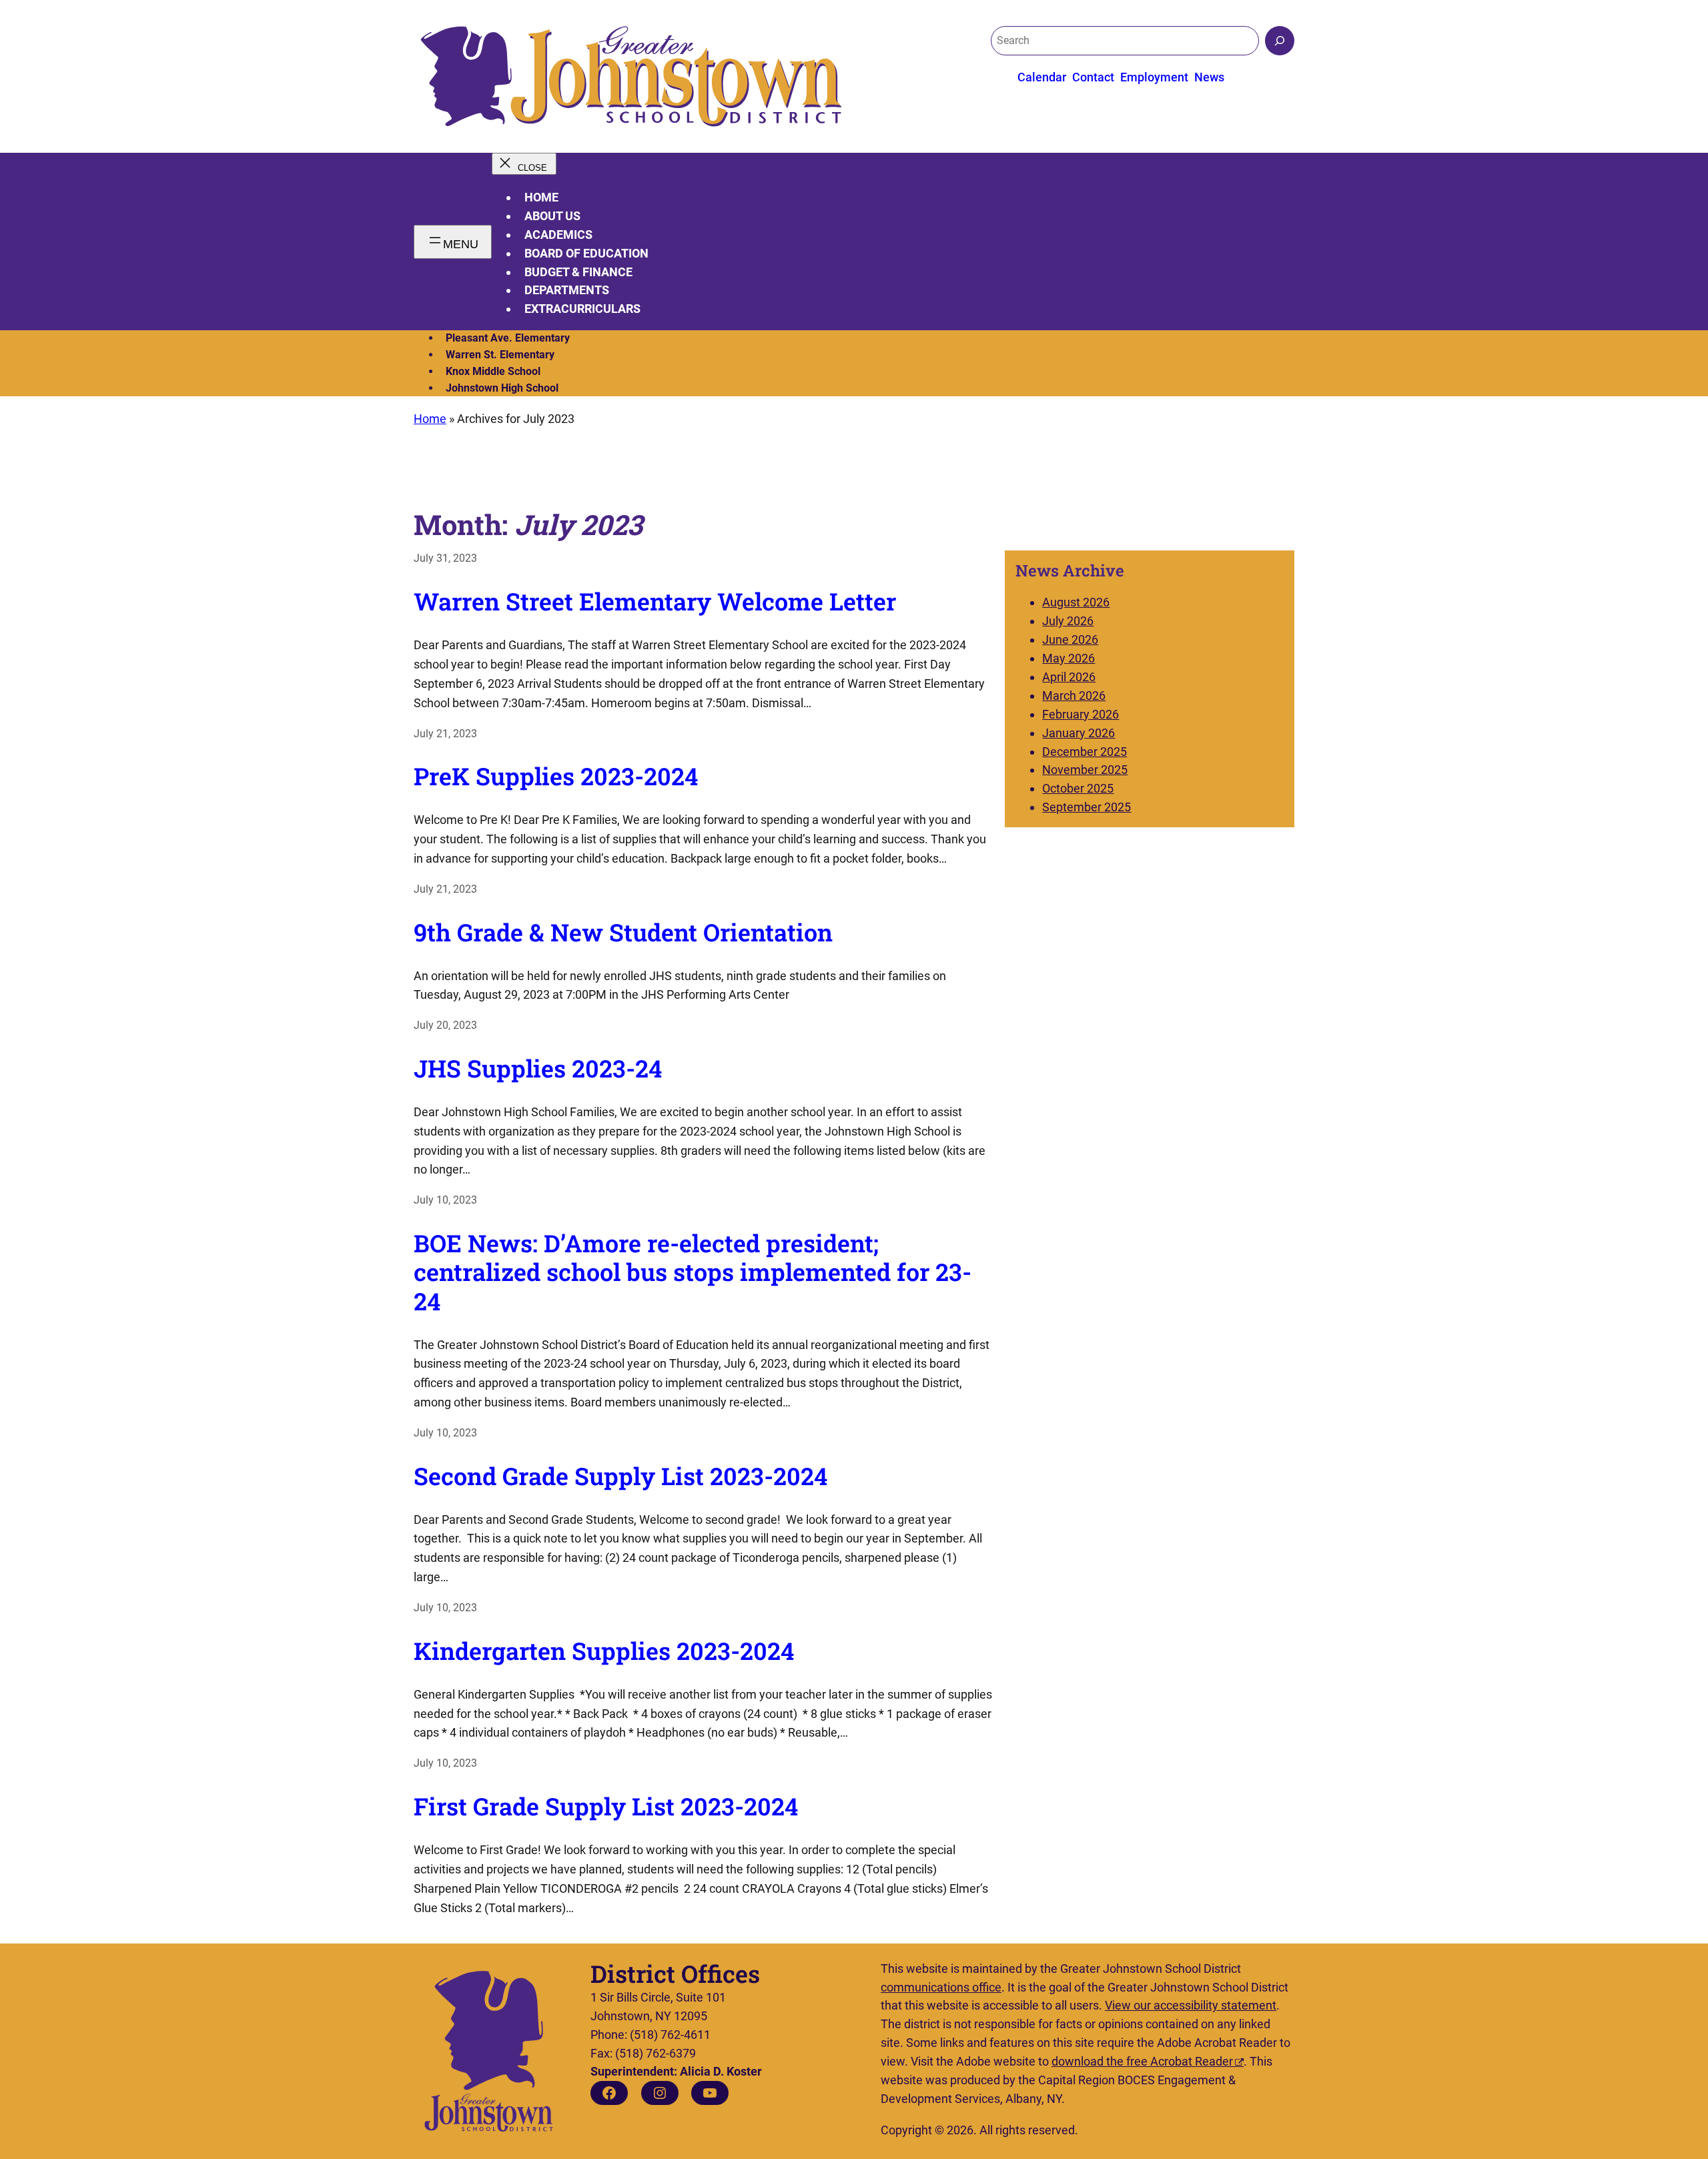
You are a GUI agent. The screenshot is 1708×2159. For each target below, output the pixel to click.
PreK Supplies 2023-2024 (556, 776)
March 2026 (1074, 696)
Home (541, 197)
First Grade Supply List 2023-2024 (606, 1806)
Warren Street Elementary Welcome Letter (655, 601)
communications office (941, 1987)
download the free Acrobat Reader (1142, 2061)
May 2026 (1069, 658)
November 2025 (1085, 770)
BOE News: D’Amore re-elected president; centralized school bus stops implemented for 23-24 (693, 1272)
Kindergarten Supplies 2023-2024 (604, 1651)
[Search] (1280, 41)
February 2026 (1081, 714)
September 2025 (1087, 807)
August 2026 (1076, 602)
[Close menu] (524, 164)
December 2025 (1085, 752)
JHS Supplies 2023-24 (538, 1068)
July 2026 (1068, 621)
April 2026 (1069, 677)
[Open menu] (453, 242)
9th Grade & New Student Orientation (623, 932)
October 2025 (1078, 788)
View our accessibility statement (1191, 2005)
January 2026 (1079, 733)
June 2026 (1070, 639)
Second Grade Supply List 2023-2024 (620, 1476)
